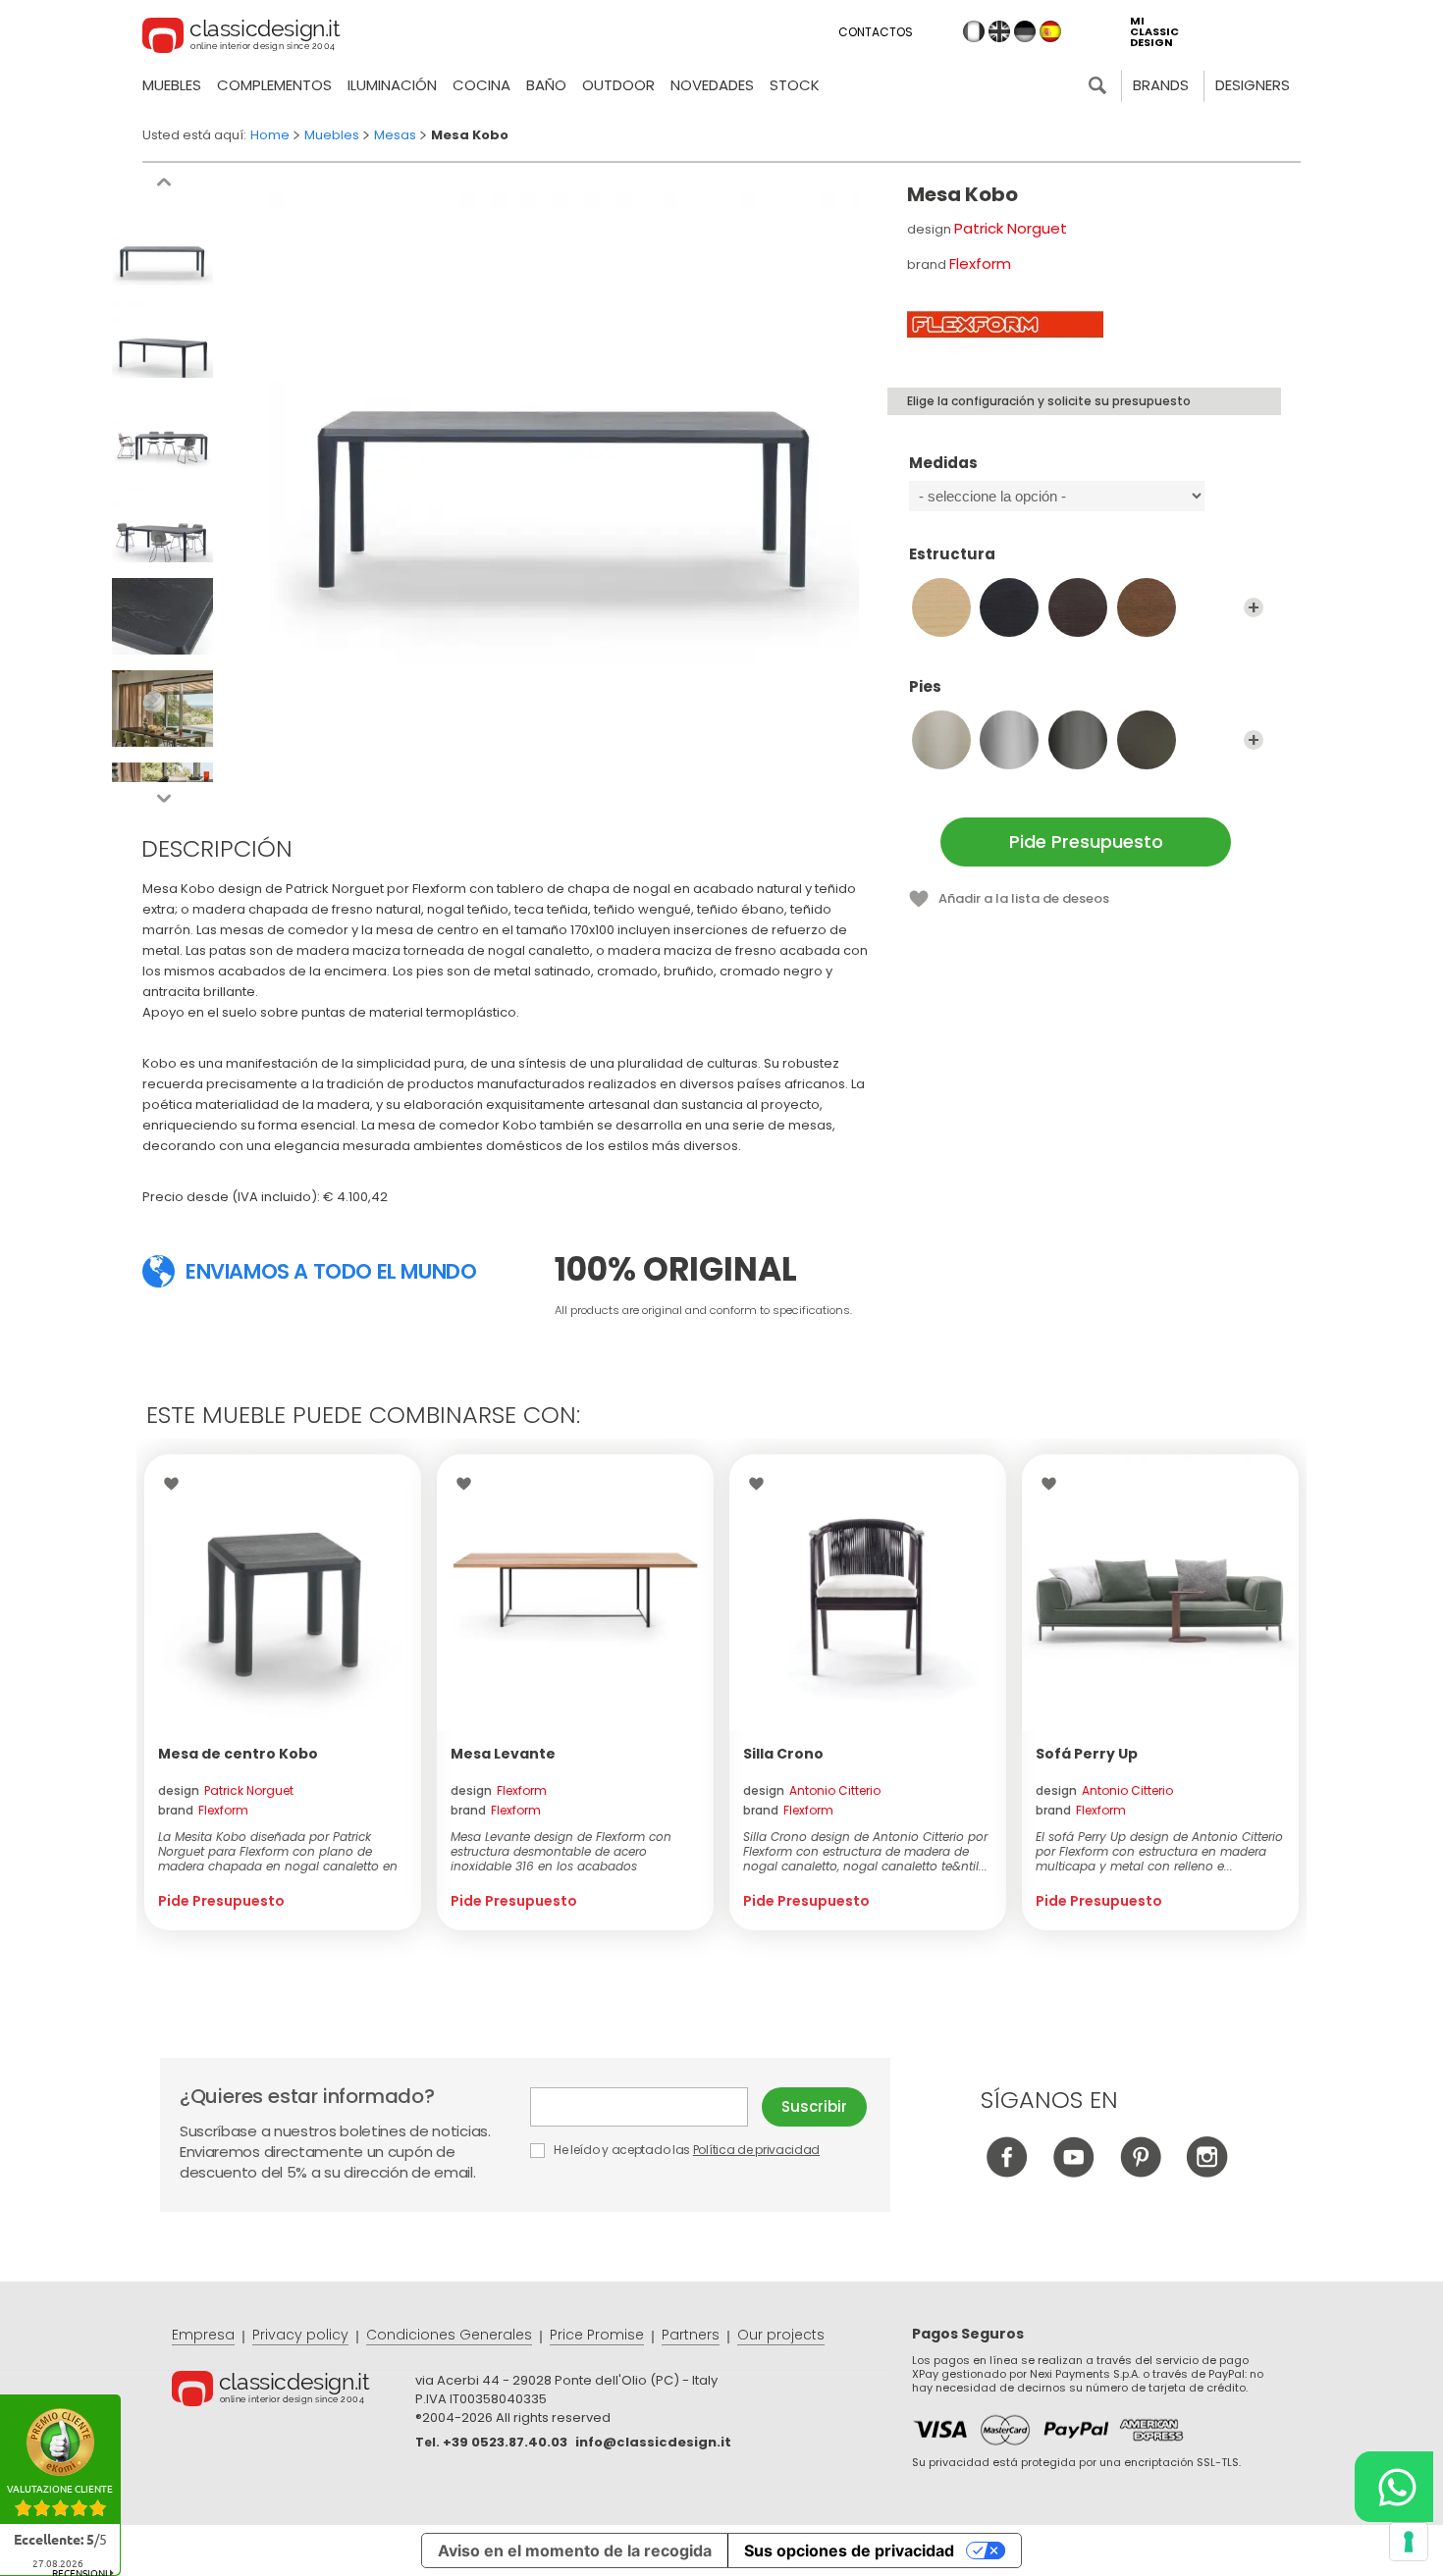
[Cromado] (1009, 740)
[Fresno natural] (941, 607)
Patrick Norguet (1011, 228)
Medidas (943, 464)
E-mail (646, 2107)
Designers (1253, 85)
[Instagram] (1207, 2172)
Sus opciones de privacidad (849, 2550)
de (1025, 31)
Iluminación (392, 85)
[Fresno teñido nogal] (1147, 607)
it (974, 31)
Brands (1161, 85)
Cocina (481, 85)
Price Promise (597, 2335)
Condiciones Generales (449, 2335)
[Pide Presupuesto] (283, 1593)
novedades (712, 85)
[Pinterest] (1140, 2172)
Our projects (781, 2335)
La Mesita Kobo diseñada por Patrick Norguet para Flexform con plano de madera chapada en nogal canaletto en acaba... (278, 1851)
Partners (691, 2335)
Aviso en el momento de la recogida (575, 2550)
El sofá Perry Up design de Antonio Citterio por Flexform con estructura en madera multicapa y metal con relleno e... (1159, 1851)
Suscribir (814, 2106)
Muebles (172, 85)
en (999, 31)
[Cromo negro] (1078, 740)
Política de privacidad (756, 2150)
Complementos (274, 85)
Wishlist (176, 1484)
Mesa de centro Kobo (238, 1754)
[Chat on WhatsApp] (1394, 2487)
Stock (795, 85)
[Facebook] (1007, 2172)
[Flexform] (1005, 324)
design (226, 1790)
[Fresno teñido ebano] (1009, 607)
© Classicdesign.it (294, 2392)
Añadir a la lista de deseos (1024, 898)
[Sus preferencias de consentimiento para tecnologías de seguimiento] (1409, 2542)
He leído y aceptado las (685, 2150)
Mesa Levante (503, 1754)
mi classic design (1154, 32)
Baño (546, 85)
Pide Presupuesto (1086, 841)
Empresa (203, 2335)
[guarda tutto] (1254, 607)
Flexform (980, 263)
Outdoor (618, 85)
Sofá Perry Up (1087, 1754)
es (1050, 31)
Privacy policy (300, 2335)
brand (203, 1810)
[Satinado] (941, 740)
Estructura (952, 555)
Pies (925, 687)
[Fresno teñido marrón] (1078, 607)
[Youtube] (1073, 2172)
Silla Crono (783, 1754)
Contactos (876, 32)
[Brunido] (1147, 740)
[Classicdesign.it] (241, 38)
